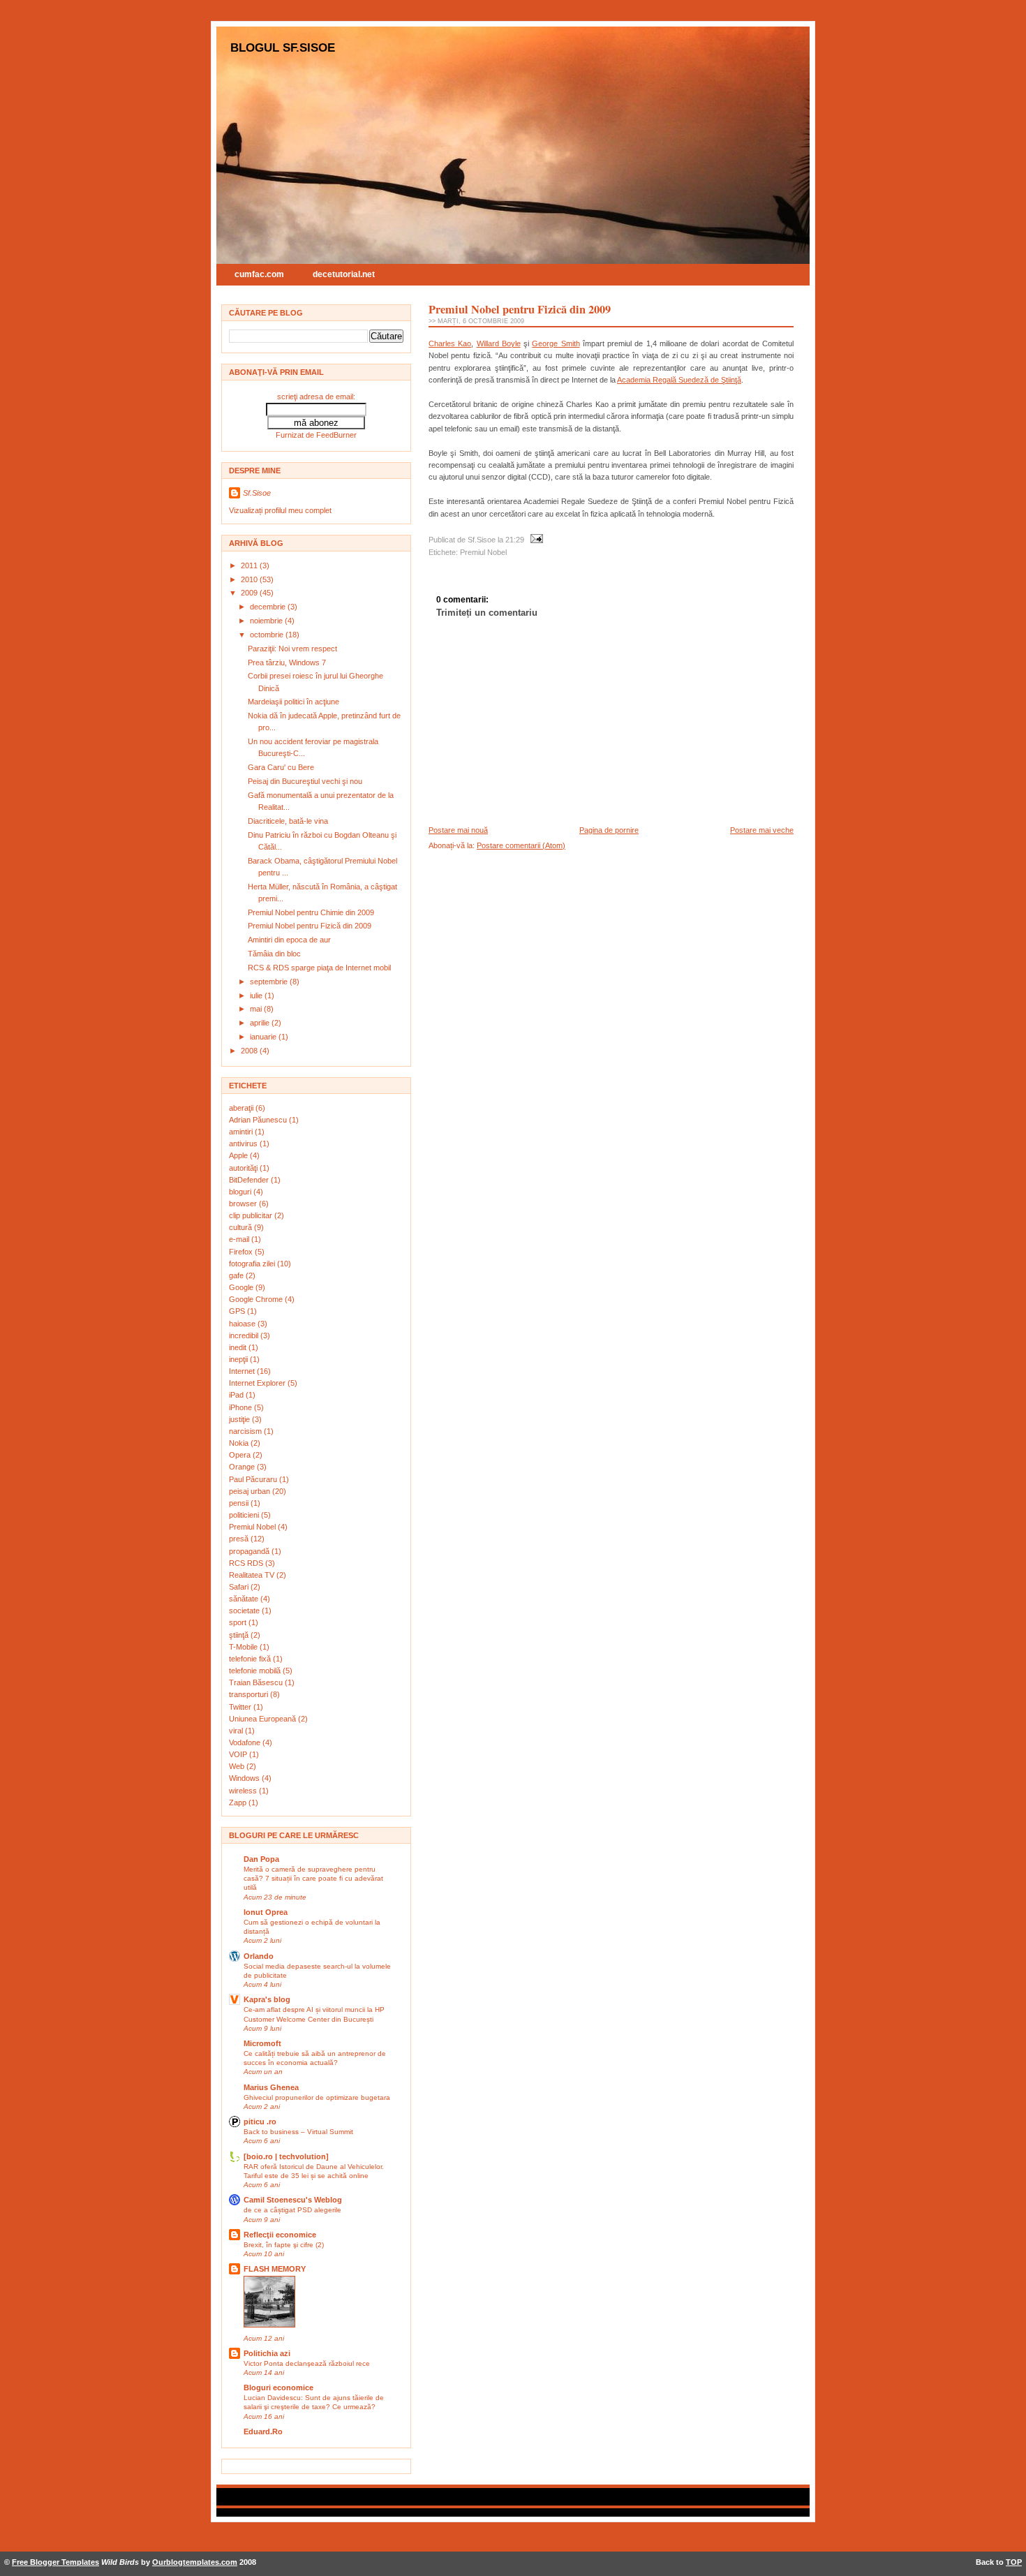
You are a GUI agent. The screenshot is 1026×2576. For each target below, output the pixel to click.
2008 (250, 1051)
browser (244, 1204)
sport (239, 1622)
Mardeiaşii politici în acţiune (293, 702)
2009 (250, 593)
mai (257, 1009)
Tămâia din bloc (274, 954)
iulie (257, 995)
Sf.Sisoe (257, 493)
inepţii (239, 1359)
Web (238, 1766)
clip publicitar (252, 1215)
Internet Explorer (258, 1383)
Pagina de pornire (609, 830)
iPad (237, 1395)
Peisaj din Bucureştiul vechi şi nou (305, 781)
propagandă (250, 1551)
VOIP (239, 1754)
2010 (250, 579)
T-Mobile (244, 1647)
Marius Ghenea (271, 2087)
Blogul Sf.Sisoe (283, 47)
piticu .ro (260, 2122)
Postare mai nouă (458, 830)
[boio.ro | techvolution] (286, 2156)
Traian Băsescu (257, 1682)
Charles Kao (450, 343)
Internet (243, 1371)
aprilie (261, 1023)
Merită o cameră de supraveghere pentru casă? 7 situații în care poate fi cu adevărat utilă (313, 1878)
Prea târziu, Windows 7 (287, 662)
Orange (243, 1467)
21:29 (515, 540)
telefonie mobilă (256, 1671)
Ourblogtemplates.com (195, 2562)
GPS (238, 1311)
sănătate (245, 1599)
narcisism (246, 1431)
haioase (243, 1324)
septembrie (270, 982)
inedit (239, 1347)
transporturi (250, 1694)
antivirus (244, 1143)
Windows (245, 1778)
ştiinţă (240, 1635)
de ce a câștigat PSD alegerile (292, 2210)
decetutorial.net (344, 274)
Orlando (259, 1956)
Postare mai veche (762, 830)
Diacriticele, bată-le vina (288, 821)
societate (245, 1611)
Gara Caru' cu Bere (281, 767)
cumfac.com (259, 274)
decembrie (269, 607)
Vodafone (246, 1742)
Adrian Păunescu (259, 1120)
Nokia (240, 1443)
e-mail (240, 1239)
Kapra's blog (267, 1999)
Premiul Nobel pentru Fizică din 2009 (310, 926)
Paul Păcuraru (254, 1479)
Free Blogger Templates (55, 2562)
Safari (240, 1587)
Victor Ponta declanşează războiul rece (307, 2363)
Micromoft (262, 2043)
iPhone (241, 1407)
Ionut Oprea (266, 1912)
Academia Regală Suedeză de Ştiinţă (679, 380)
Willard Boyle (499, 343)
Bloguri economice (278, 2388)
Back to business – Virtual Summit (298, 2132)
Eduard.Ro (263, 2431)
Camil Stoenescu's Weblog (293, 2200)
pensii (240, 1503)
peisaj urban (251, 1491)
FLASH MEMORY (275, 2269)
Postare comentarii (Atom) (521, 845)
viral (237, 1731)
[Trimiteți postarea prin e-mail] (535, 540)
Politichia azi (267, 2353)
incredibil (245, 1335)
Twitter (241, 1707)
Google (242, 1287)
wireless (244, 1791)
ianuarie (264, 1037)
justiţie (240, 1419)
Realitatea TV (253, 1575)
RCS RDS (247, 1563)
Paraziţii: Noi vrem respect (292, 649)
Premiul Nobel (253, 1527)
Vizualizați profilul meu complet (280, 510)
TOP (1014, 2562)
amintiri (242, 1132)
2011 (250, 565)
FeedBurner (336, 435)
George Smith (556, 343)
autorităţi (244, 1168)
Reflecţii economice (280, 2235)
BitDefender (250, 1180)
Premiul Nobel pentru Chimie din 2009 (311, 912)
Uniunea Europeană (263, 1719)
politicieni (245, 1515)
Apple (239, 1155)
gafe (237, 1275)
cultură (241, 1227)
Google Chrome (257, 1299)
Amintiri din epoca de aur (289, 940)
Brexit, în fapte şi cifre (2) (284, 2245)
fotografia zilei (253, 1264)
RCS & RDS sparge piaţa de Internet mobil (319, 968)
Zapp (239, 1803)
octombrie (268, 635)
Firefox (242, 1252)
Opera (241, 1455)
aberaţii (242, 1108)
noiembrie (267, 621)
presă (240, 1539)
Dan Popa (261, 1859)
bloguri (241, 1192)
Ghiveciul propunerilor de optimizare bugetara (317, 2097)
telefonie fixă (251, 1659)
